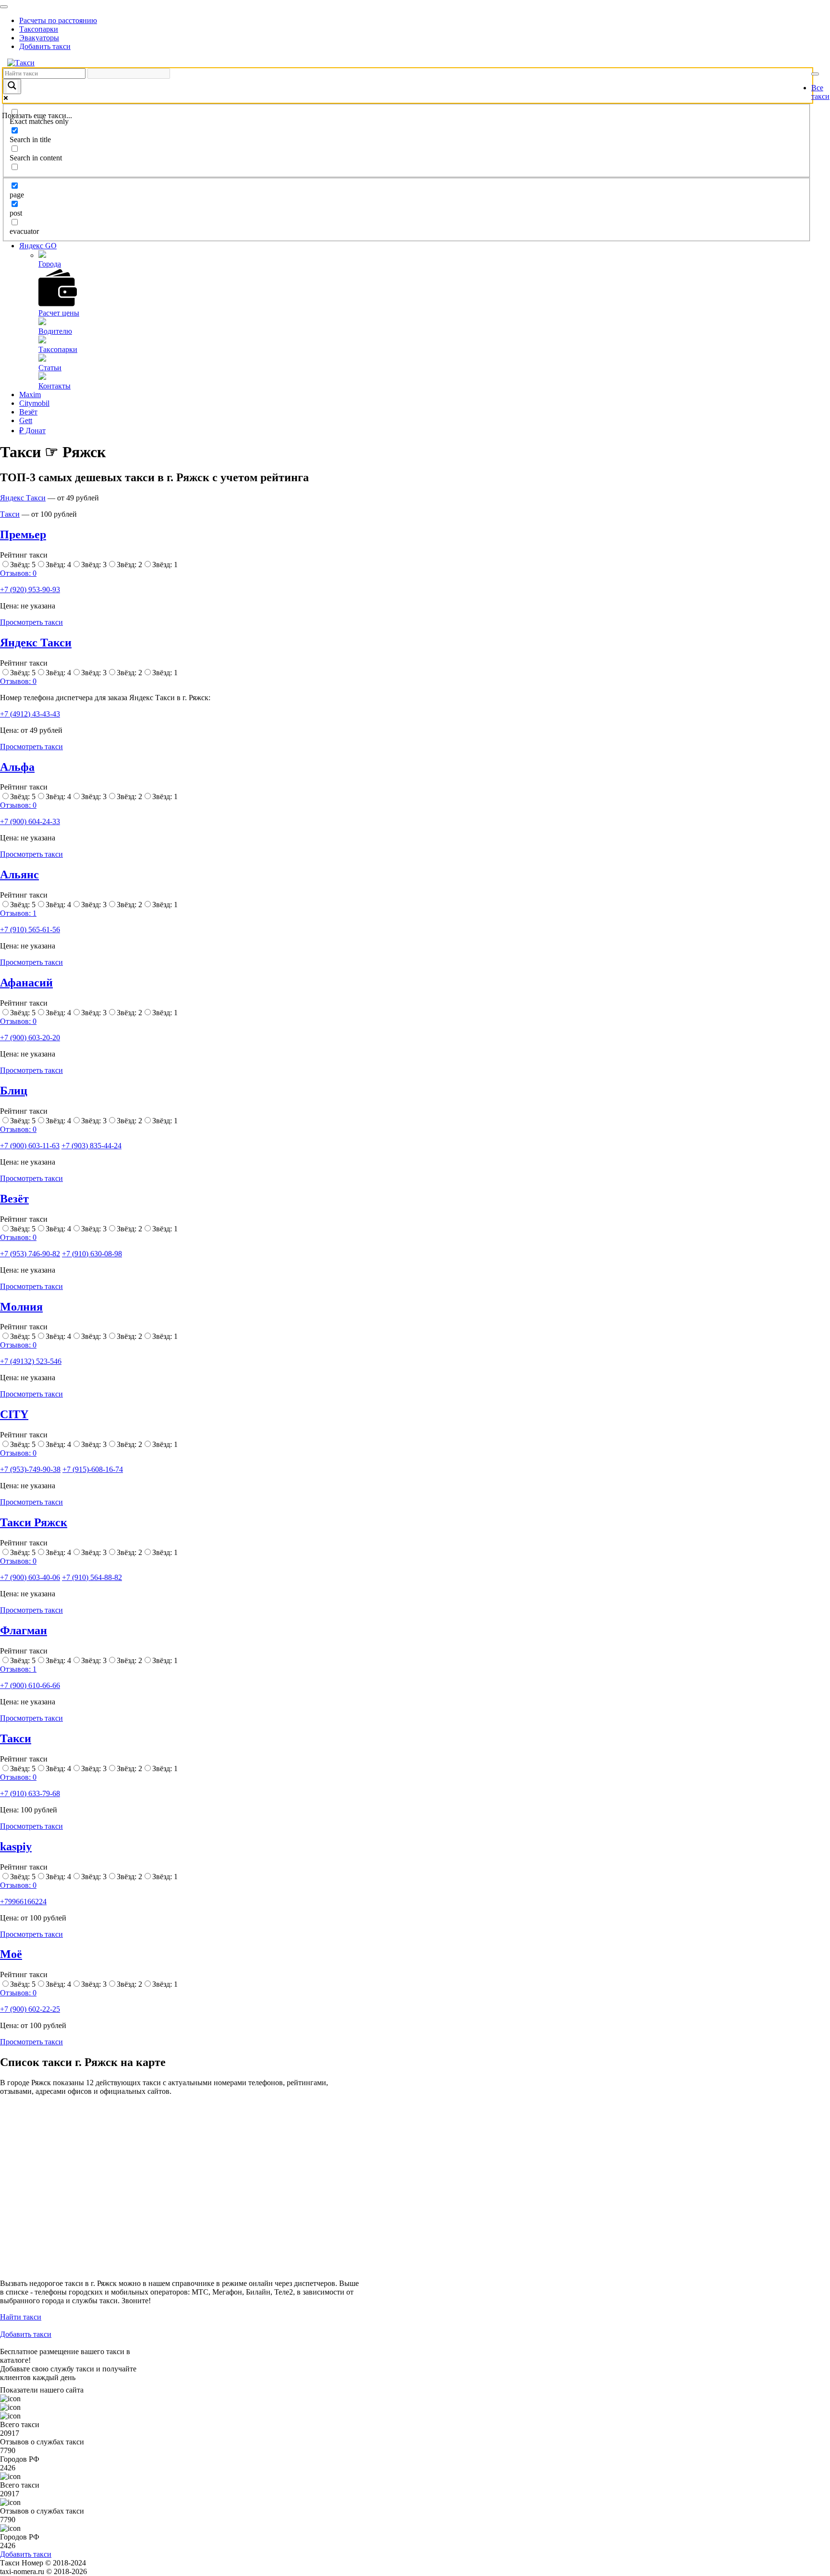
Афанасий (26, 983)
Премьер (23, 535)
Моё (11, 1954)
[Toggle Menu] (4, 7)
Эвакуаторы (39, 38)
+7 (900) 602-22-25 (30, 2009)
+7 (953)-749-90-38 (30, 1469)
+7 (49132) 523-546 (31, 1361)
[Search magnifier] (12, 86)
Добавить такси (45, 46)
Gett (26, 420)
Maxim (30, 395)
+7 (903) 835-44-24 (92, 1146)
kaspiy (16, 1847)
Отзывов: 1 (18, 913)
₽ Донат (32, 431)
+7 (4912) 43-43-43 (30, 714)
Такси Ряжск (34, 1522)
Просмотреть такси (31, 622)
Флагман (24, 1630)
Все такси (820, 92)
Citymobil (34, 403)
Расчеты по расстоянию (58, 20)
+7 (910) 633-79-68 (30, 1793)
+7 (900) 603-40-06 (30, 1577)
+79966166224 (23, 1902)
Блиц (14, 1091)
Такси (10, 514)
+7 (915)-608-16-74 (93, 1469)
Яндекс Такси (23, 498)
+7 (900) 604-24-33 (30, 821)
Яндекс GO (38, 246)
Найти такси (21, 2317)
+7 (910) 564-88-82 (92, 1577)
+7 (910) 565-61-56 (30, 930)
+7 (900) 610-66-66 (30, 1685)
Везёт (28, 412)
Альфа (17, 767)
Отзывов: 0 (18, 573)
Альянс (19, 875)
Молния (21, 1307)
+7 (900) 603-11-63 (30, 1146)
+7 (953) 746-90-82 (30, 1254)
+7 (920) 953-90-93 (30, 589)
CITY (14, 1414)
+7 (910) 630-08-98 (92, 1254)
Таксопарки (39, 29)
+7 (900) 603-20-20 (30, 1038)
